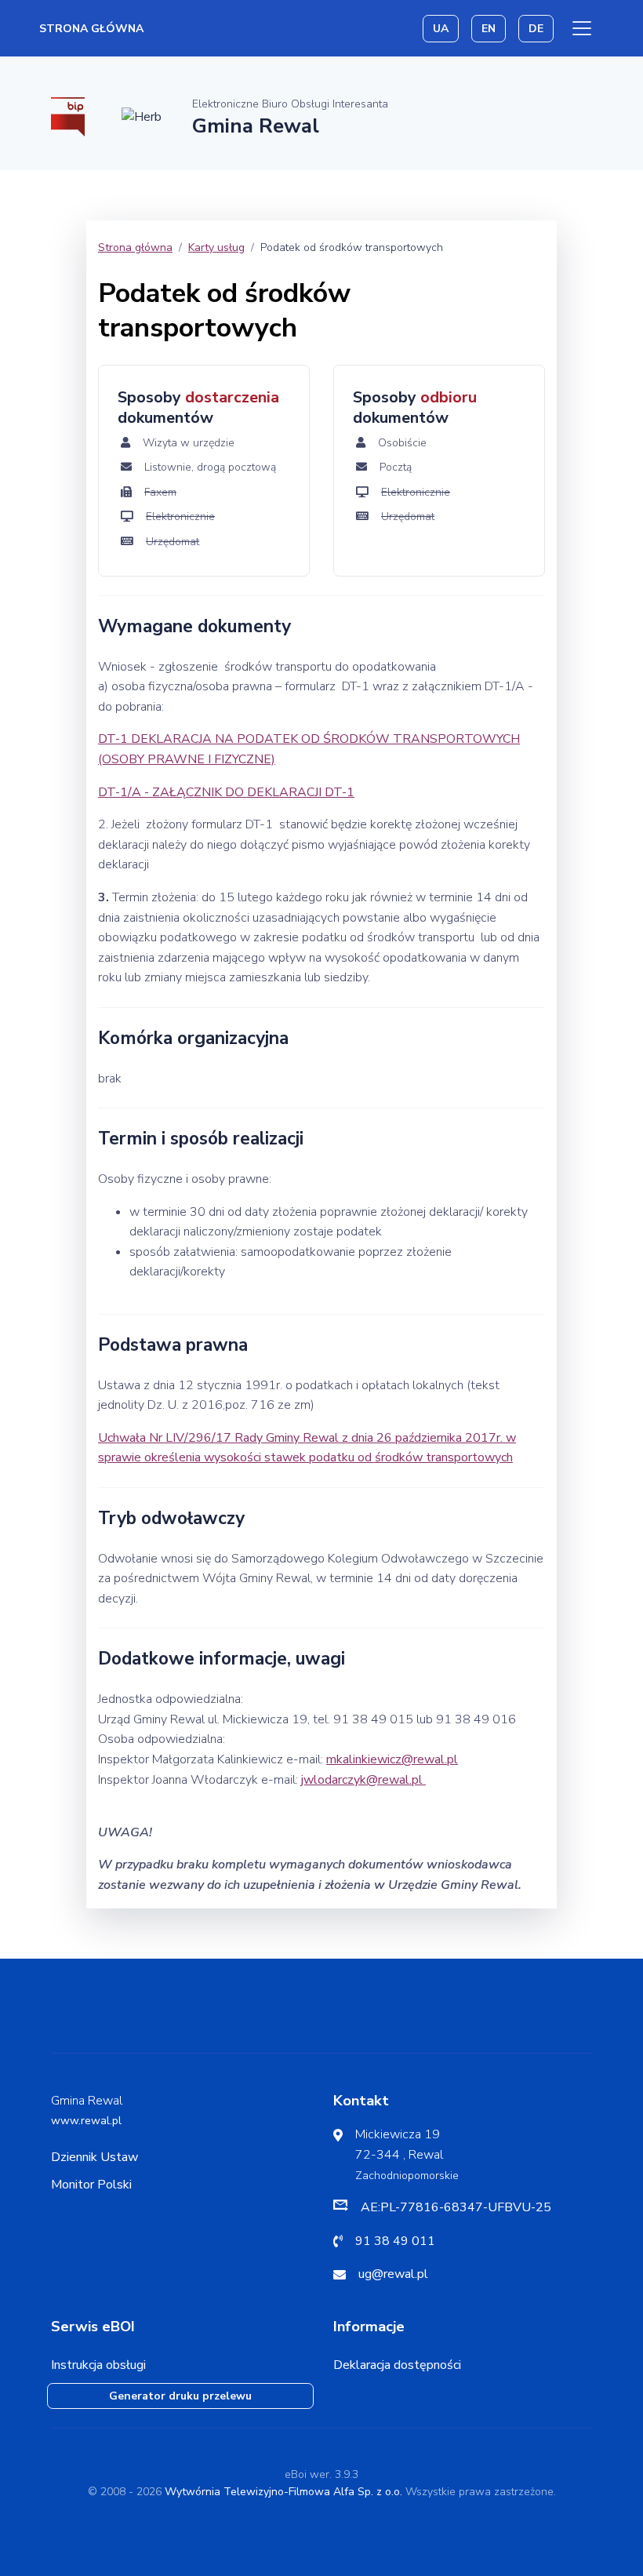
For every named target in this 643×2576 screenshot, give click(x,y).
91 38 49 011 (395, 2241)
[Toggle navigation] (582, 28)
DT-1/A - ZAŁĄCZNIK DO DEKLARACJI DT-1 (226, 792)
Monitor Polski (91, 2185)
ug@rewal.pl (393, 2274)
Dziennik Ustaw (94, 2157)
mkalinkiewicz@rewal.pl (392, 1759)
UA (441, 29)
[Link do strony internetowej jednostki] (142, 116)
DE (536, 29)
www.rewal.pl (86, 2121)
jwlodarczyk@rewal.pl (363, 1780)
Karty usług (216, 247)
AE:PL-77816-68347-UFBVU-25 (456, 2207)
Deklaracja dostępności (397, 2365)
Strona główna (91, 29)
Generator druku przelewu (180, 2396)
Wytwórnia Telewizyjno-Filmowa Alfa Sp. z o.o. (283, 2492)
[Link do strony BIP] (68, 116)
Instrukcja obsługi (98, 2365)
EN (489, 29)
